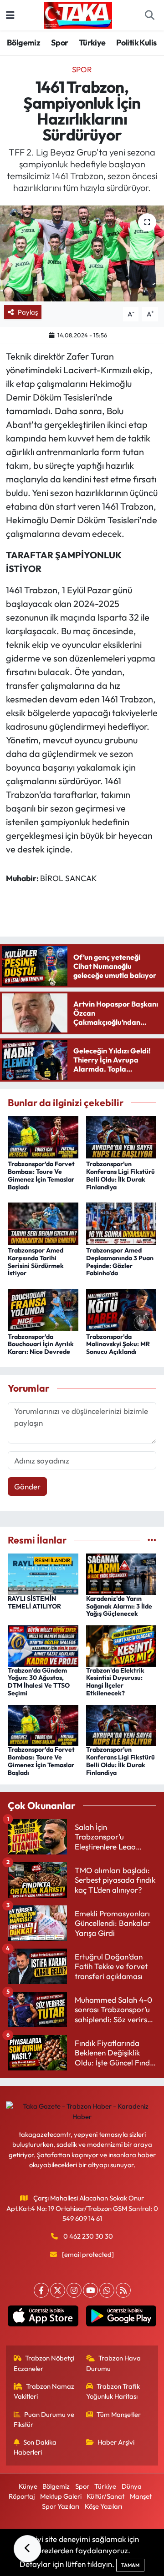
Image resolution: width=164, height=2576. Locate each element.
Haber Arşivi (116, 2442)
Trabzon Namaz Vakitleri (44, 2391)
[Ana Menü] (10, 15)
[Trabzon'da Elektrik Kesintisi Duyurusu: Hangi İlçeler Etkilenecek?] (121, 1645)
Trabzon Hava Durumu (114, 2363)
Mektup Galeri (61, 2496)
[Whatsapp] (107, 2290)
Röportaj (22, 2496)
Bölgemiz (23, 43)
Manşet (141, 2496)
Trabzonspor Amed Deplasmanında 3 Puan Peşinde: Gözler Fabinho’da (120, 1262)
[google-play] (121, 2318)
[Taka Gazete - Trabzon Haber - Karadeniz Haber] (78, 14)
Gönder (27, 1486)
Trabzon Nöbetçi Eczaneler (44, 2363)
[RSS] (123, 2290)
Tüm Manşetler (119, 2414)
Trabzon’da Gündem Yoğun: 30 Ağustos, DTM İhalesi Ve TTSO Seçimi (39, 1682)
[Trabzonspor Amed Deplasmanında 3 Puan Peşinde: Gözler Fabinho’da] (121, 1222)
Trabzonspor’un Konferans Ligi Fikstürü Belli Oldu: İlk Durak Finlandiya (120, 1175)
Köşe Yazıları (103, 2506)
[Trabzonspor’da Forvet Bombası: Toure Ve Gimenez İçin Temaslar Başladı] (43, 1136)
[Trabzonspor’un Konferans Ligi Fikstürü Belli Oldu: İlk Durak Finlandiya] (121, 1136)
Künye (28, 2486)
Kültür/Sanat (105, 2496)
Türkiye (92, 43)
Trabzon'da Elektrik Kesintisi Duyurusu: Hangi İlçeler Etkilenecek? (115, 1682)
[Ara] (149, 15)
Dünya (132, 2486)
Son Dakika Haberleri (35, 2447)
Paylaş (28, 312)
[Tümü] (152, 1540)
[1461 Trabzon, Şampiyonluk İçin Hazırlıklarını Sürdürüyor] (82, 253)
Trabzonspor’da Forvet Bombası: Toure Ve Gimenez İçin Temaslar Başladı (41, 1175)
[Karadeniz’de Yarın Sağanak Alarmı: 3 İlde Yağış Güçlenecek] (121, 1573)
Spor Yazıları (61, 2506)
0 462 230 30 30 (88, 2236)
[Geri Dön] (27, 2549)
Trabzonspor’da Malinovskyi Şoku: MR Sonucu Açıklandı (118, 1344)
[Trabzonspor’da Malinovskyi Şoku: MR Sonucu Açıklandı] (121, 1309)
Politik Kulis (136, 43)
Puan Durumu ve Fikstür (44, 2419)
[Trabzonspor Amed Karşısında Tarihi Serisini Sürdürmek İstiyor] (43, 1222)
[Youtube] (90, 2290)
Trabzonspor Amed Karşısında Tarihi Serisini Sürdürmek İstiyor (36, 1262)
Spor (60, 43)
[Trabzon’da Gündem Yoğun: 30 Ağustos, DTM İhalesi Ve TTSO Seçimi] (43, 1645)
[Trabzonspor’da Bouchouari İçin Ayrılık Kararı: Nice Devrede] (43, 1309)
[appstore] (43, 2318)
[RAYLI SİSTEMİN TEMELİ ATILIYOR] (43, 1573)
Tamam (130, 2565)
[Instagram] (74, 2290)
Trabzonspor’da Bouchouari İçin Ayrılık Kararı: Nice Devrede (41, 1344)
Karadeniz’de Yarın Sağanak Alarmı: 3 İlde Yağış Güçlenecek (119, 1606)
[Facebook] (41, 2290)
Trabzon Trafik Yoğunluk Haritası (113, 2391)
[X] (58, 2290)
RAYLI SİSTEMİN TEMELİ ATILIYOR (34, 1602)
